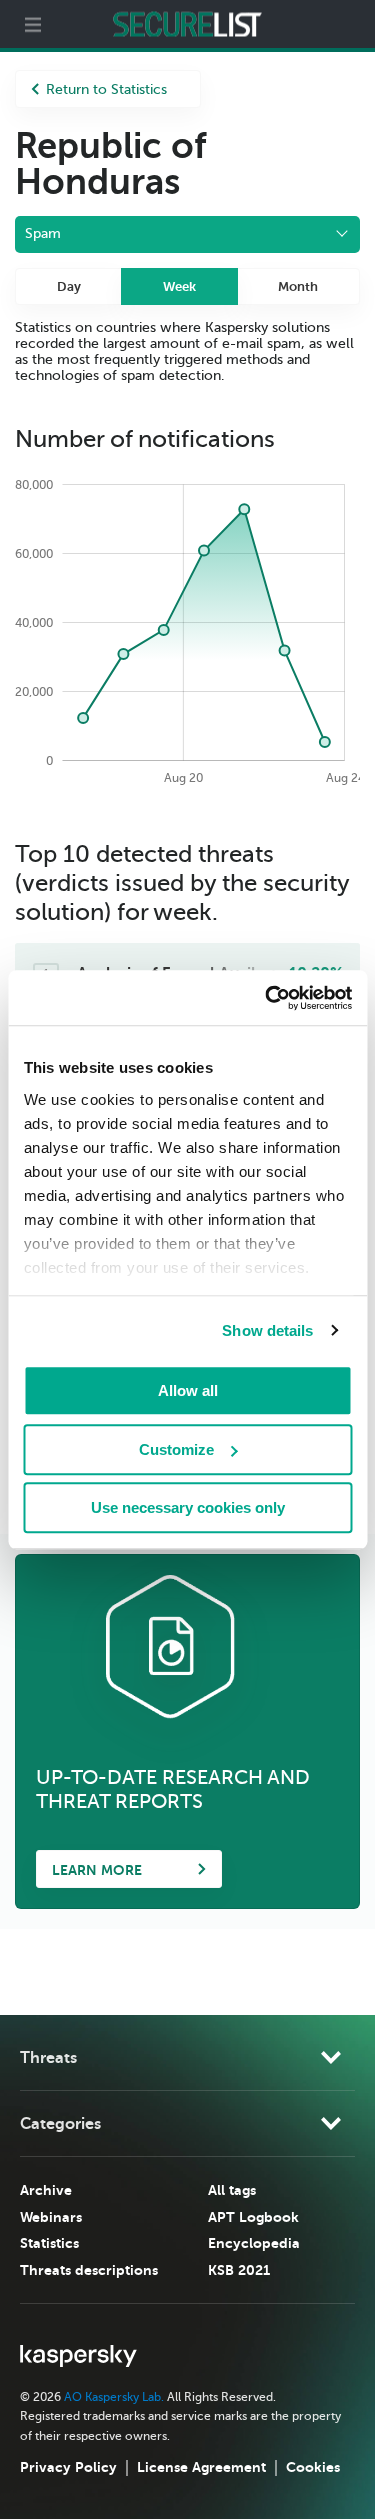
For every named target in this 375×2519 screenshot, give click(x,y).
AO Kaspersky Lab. (114, 2397)
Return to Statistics (106, 89)
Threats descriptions (89, 2270)
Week (179, 286)
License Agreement (201, 2467)
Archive (46, 2190)
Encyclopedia (254, 2243)
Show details (267, 1330)
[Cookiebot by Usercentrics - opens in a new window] (267, 998)
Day (69, 286)
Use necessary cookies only (188, 1507)
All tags (232, 2190)
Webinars (51, 2217)
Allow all (188, 1390)
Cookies (313, 2467)
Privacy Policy (68, 2467)
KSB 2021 (239, 2270)
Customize (176, 1449)
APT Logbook (253, 2217)
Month (298, 286)
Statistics (49, 2243)
